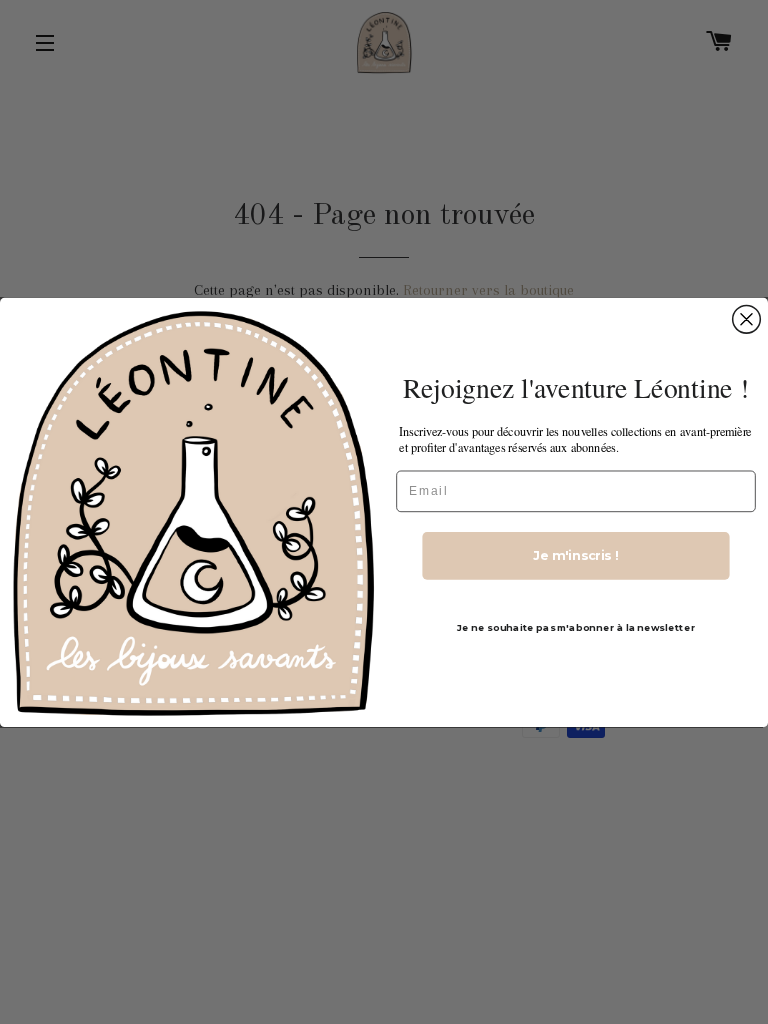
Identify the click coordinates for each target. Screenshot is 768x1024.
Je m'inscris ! (576, 554)
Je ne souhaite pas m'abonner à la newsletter (576, 627)
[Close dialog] (747, 319)
